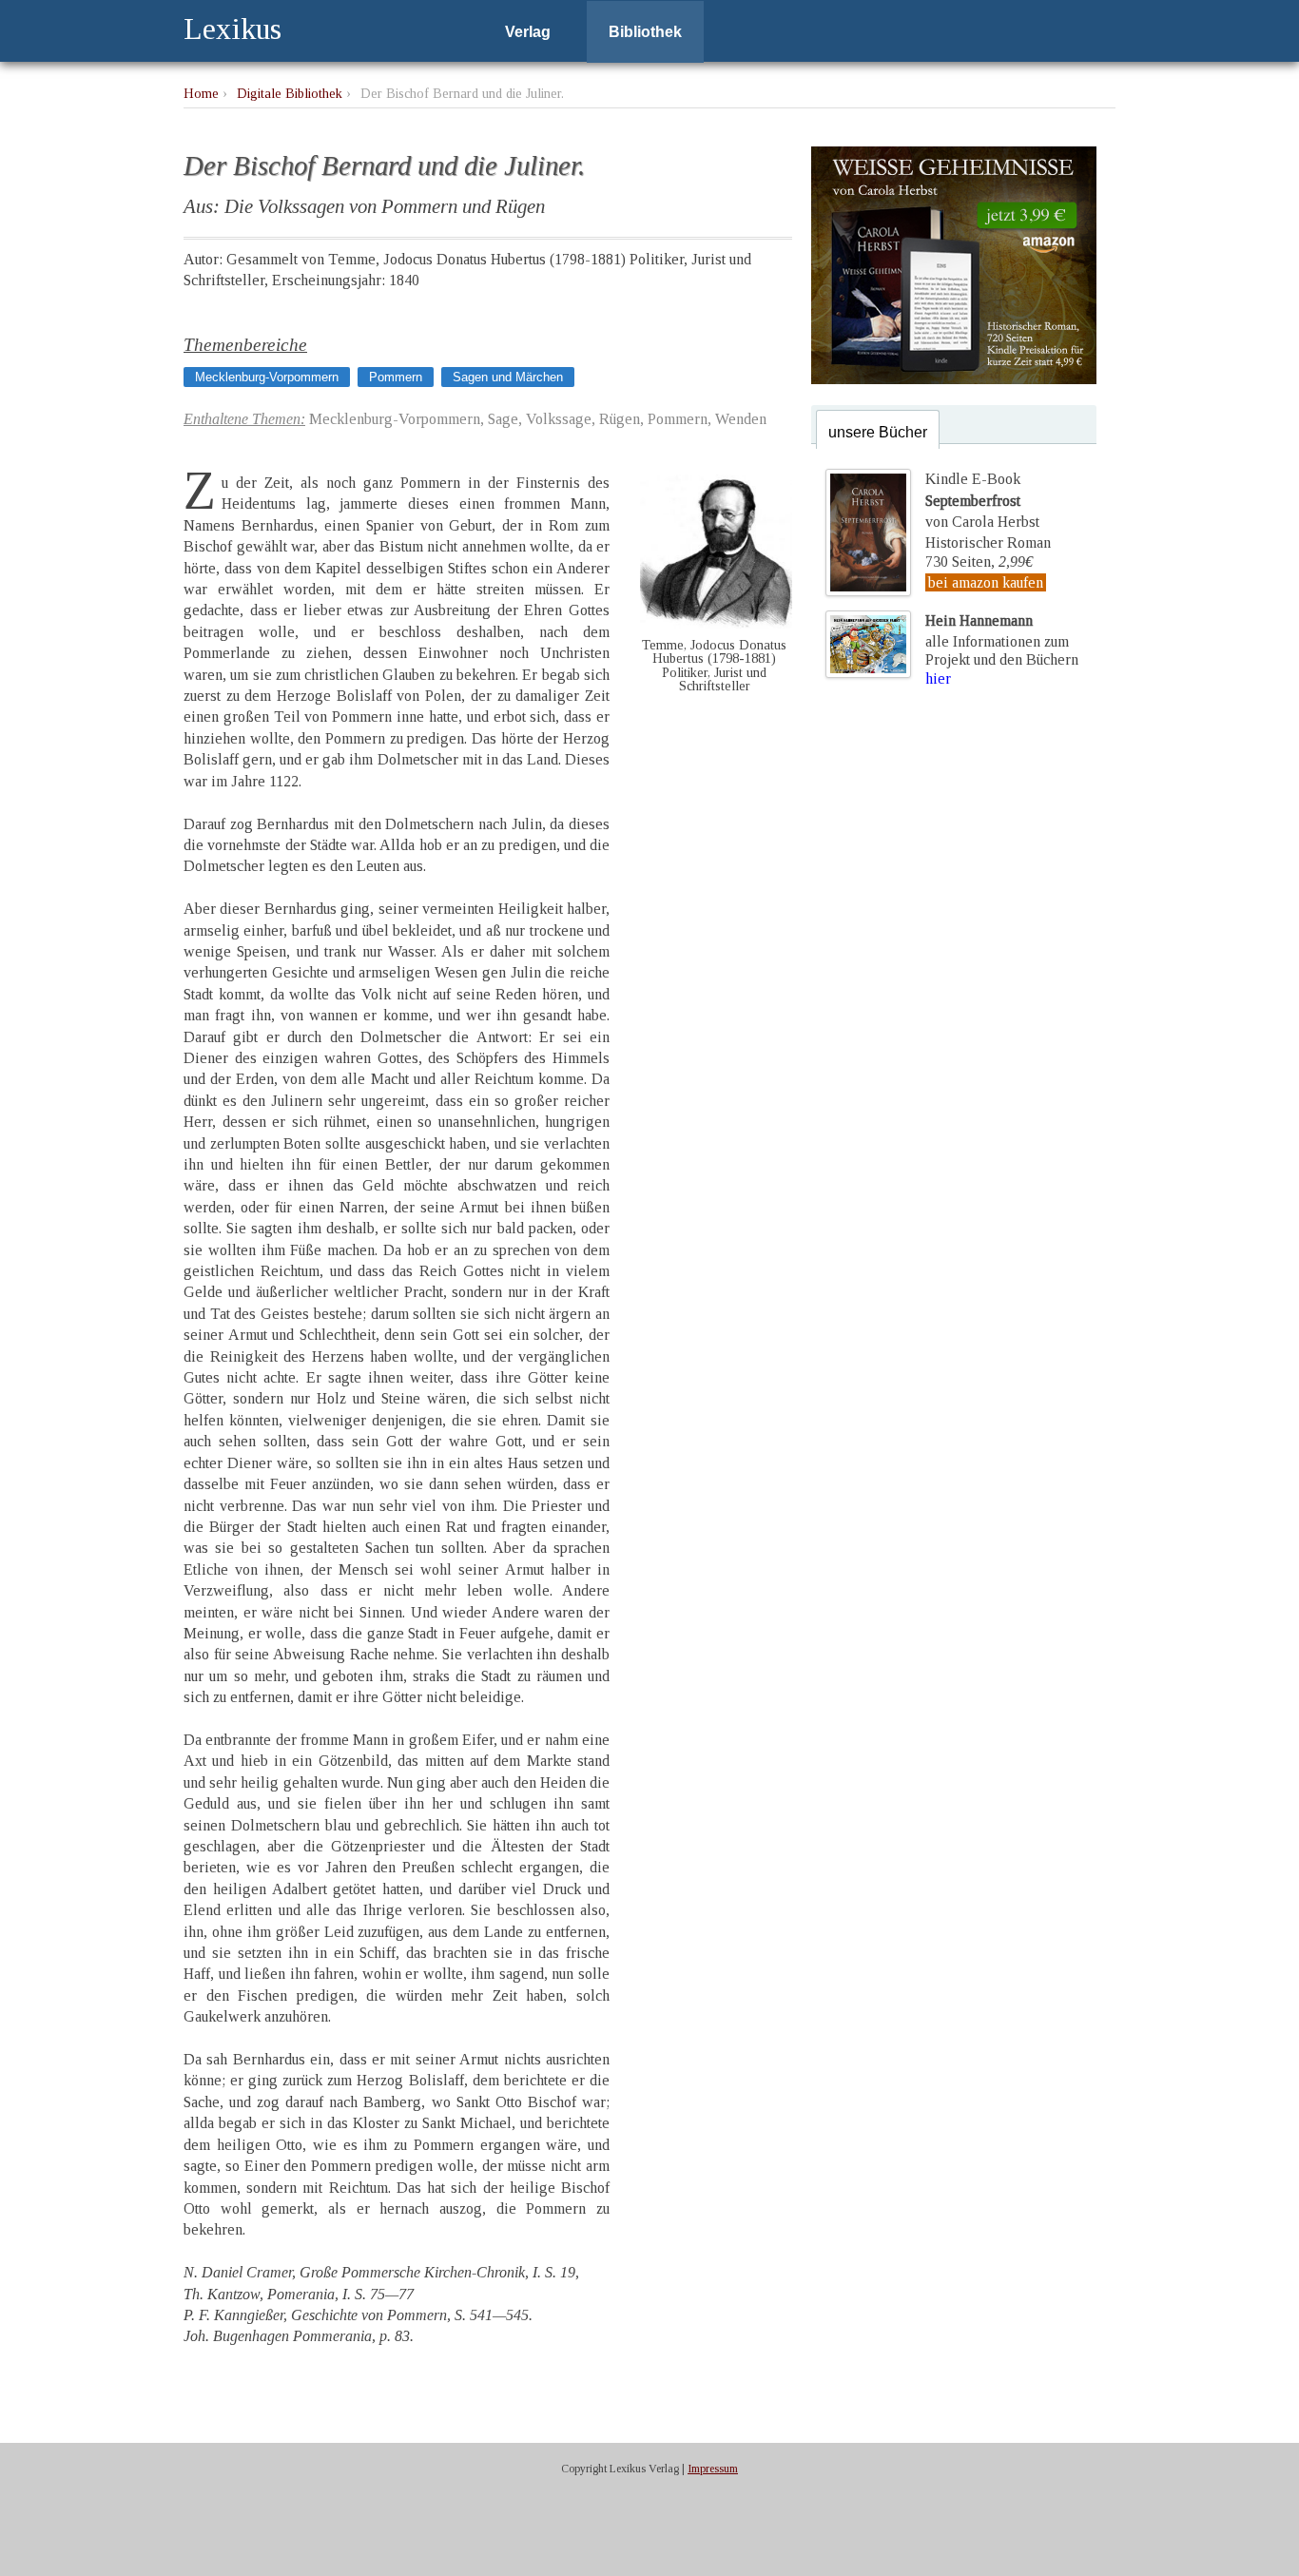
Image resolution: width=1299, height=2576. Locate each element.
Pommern (396, 377)
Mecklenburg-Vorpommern (267, 377)
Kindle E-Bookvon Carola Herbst (982, 500)
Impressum (713, 2469)
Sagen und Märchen (508, 377)
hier (938, 678)
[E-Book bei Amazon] (954, 379)
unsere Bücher (878, 432)
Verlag (528, 32)
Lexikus (233, 29)
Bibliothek (645, 32)
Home (201, 93)
